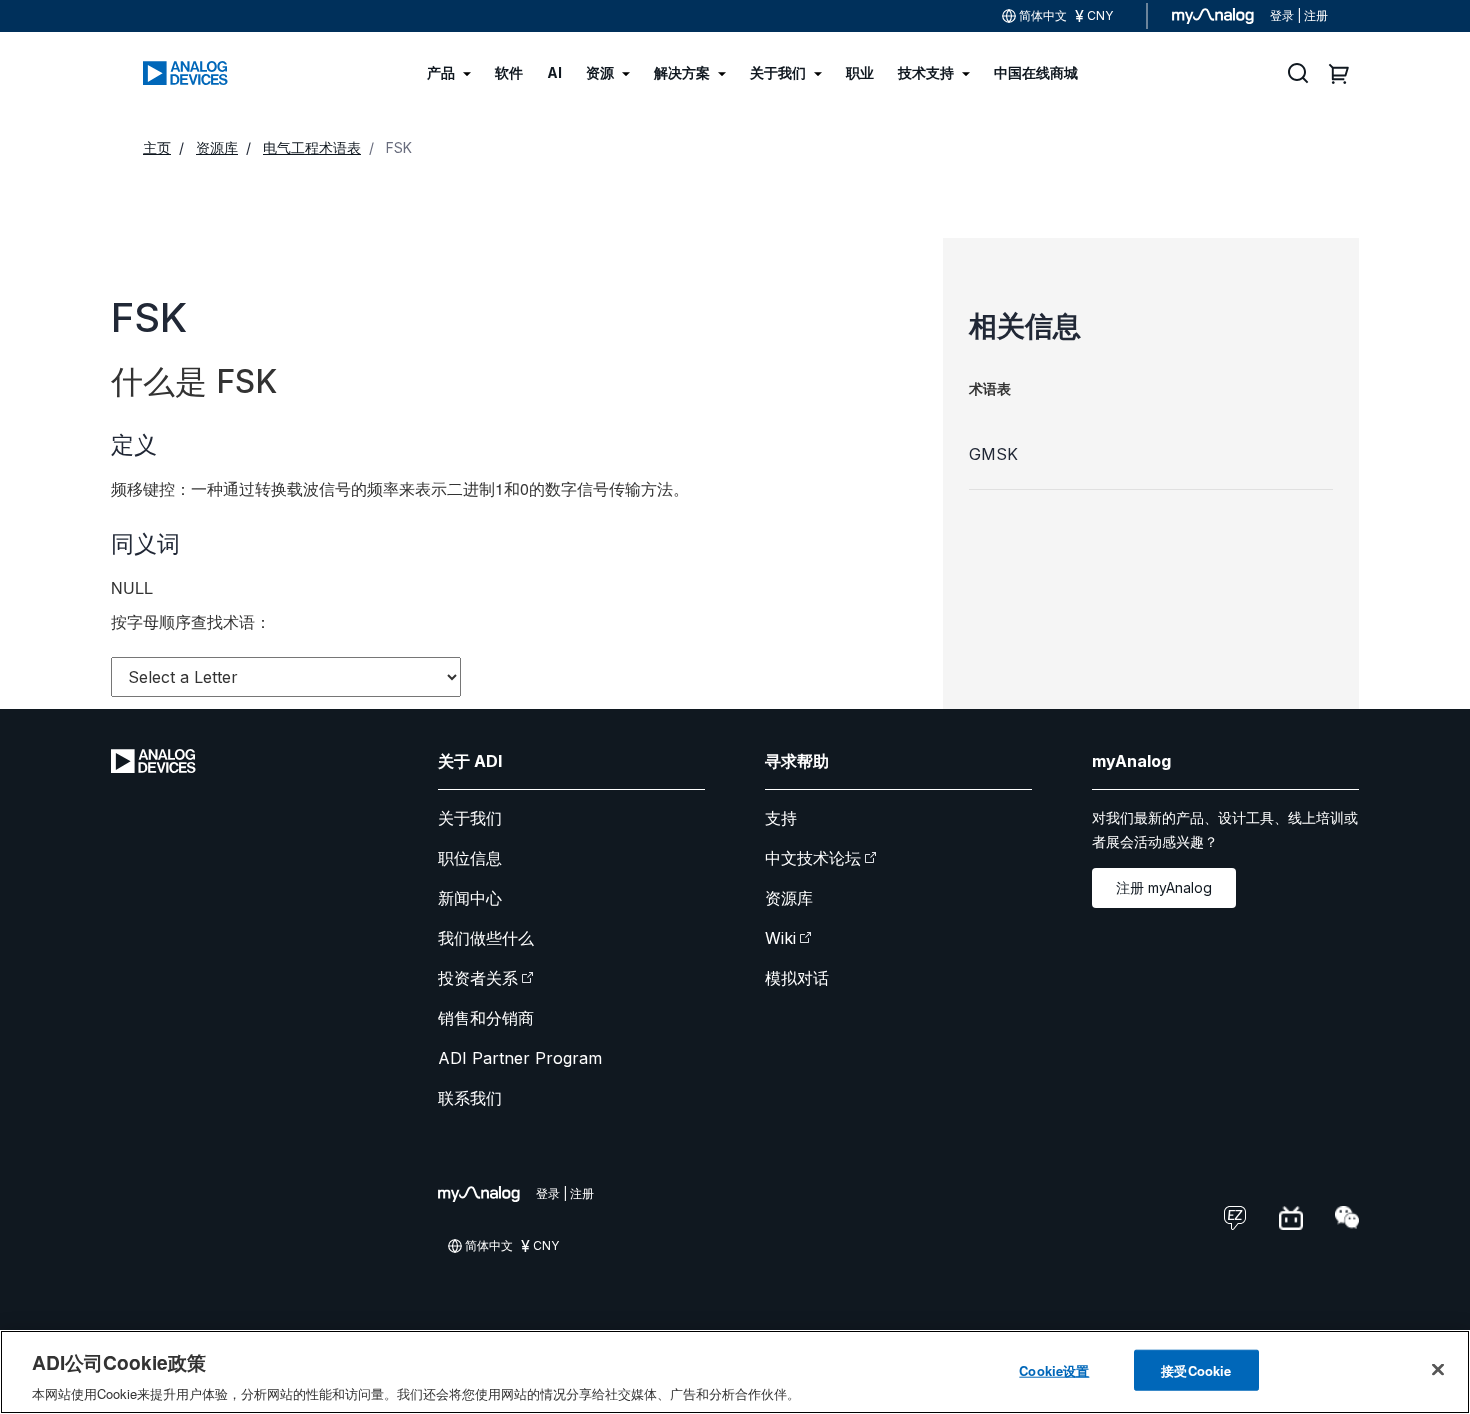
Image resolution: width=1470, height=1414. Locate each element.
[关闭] (1438, 1369)
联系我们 (470, 1098)
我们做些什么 (486, 938)
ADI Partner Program (520, 1058)
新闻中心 (470, 898)
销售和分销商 (486, 1018)
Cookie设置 (1054, 1369)
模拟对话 (797, 978)
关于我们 (470, 818)
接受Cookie (1196, 1369)
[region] (735, 1372)
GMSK (993, 454)
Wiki (780, 938)
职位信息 (470, 858)
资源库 (789, 898)
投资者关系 (478, 978)
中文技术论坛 (813, 858)
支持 (781, 818)
